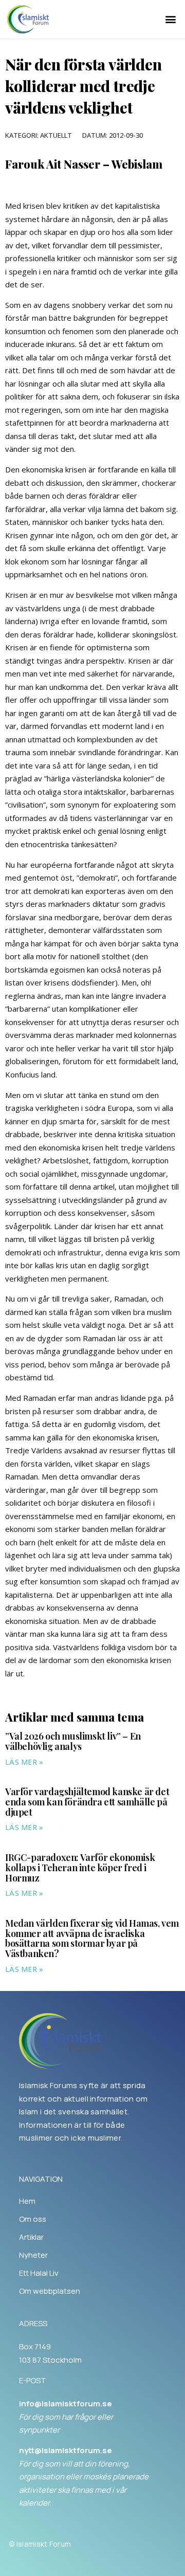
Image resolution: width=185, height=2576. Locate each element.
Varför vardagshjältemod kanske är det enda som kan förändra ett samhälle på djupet (87, 1802)
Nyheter (33, 2255)
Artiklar (31, 2237)
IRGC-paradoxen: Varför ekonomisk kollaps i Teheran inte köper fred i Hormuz (80, 1868)
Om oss (33, 2219)
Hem (27, 2201)
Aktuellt (56, 135)
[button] (171, 19)
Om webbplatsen (50, 2291)
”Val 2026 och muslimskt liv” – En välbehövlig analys (73, 1741)
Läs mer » (24, 1762)
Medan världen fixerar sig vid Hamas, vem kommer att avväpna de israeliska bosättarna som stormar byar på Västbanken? (92, 1938)
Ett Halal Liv (39, 2273)
